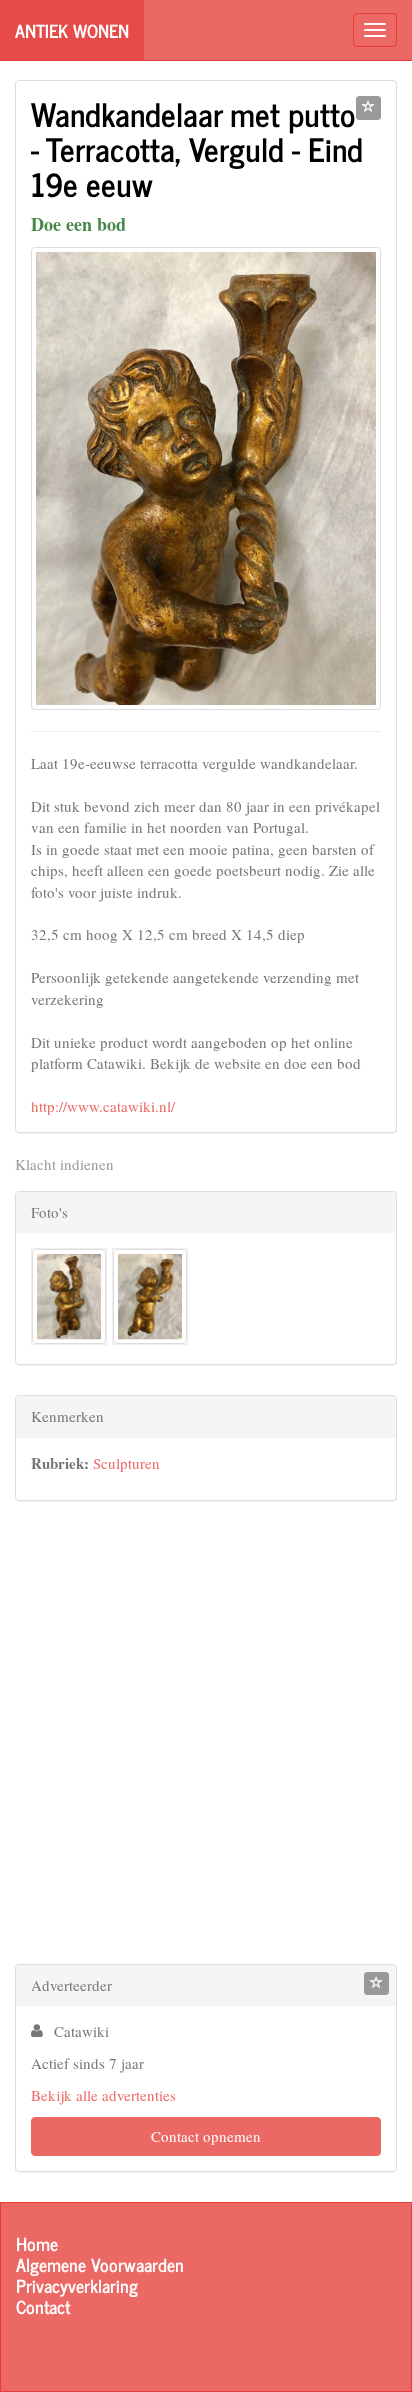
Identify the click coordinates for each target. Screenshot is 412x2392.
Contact (43, 2306)
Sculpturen (126, 1463)
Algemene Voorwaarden (100, 2264)
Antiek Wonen (72, 30)
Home (37, 2243)
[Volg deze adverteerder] (376, 1984)
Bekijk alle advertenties (103, 2095)
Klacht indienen (64, 1164)
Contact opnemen (206, 2136)
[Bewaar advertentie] (368, 108)
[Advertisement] (206, 1737)
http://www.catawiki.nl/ (103, 1106)
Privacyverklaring (77, 2285)
